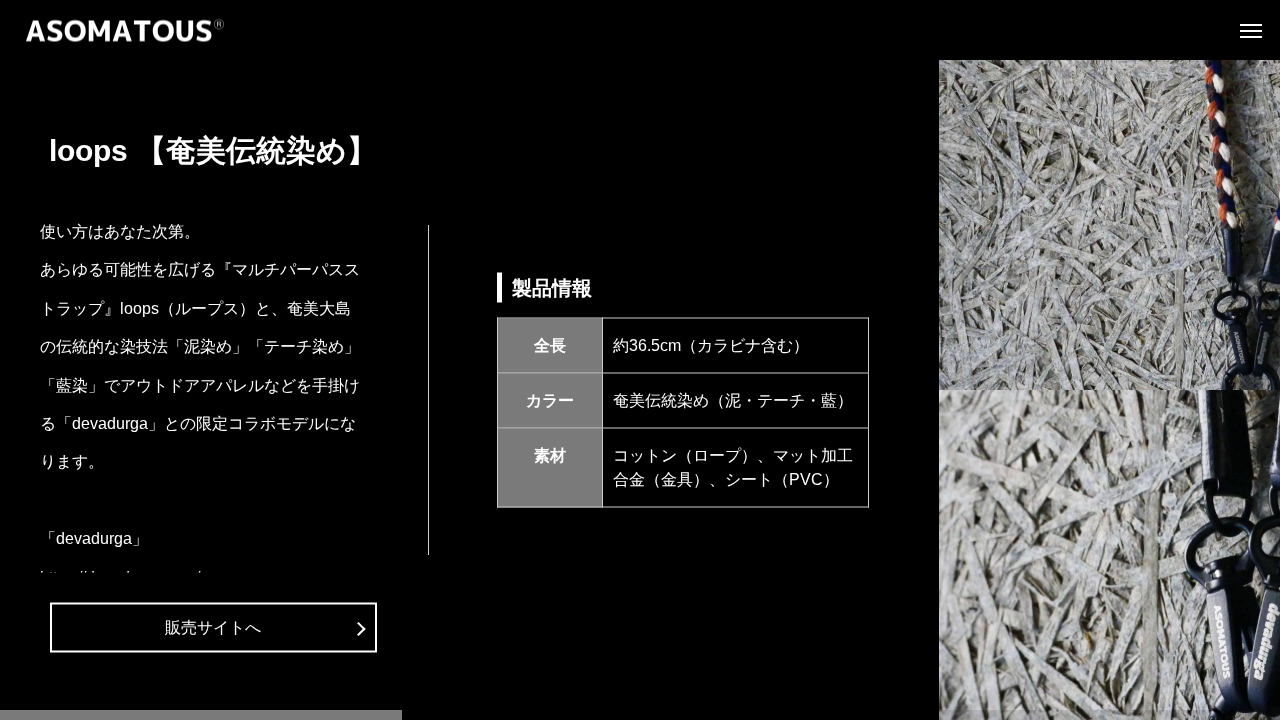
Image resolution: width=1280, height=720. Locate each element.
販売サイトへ (213, 627)
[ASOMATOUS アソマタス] (125, 30)
